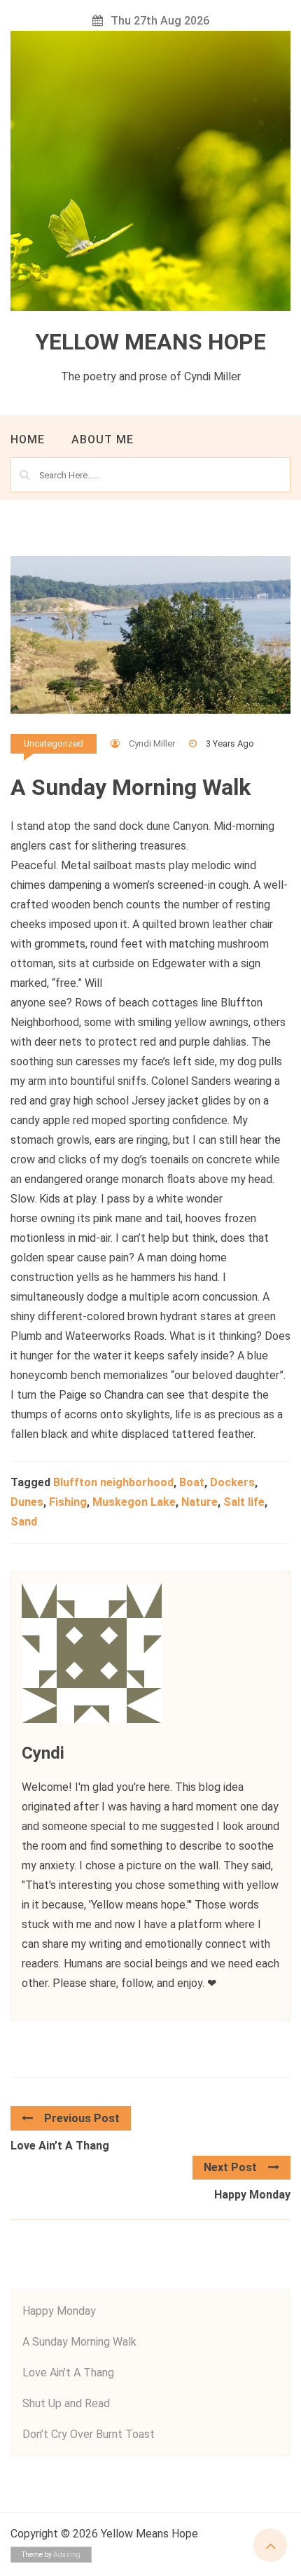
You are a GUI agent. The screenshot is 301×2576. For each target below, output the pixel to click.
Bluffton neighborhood (113, 1482)
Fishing (68, 1502)
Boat (192, 1482)
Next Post (230, 2167)
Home (28, 439)
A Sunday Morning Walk (79, 2342)
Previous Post (82, 2118)
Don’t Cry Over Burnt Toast (89, 2434)
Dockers (232, 1482)
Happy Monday (252, 2195)
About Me (103, 439)
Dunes (27, 1502)
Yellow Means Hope (150, 342)
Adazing (67, 2555)
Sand (24, 1522)
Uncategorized (54, 743)
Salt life (244, 1502)
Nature (199, 1502)
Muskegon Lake (134, 1502)
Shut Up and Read (66, 2403)
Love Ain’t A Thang (60, 2146)
